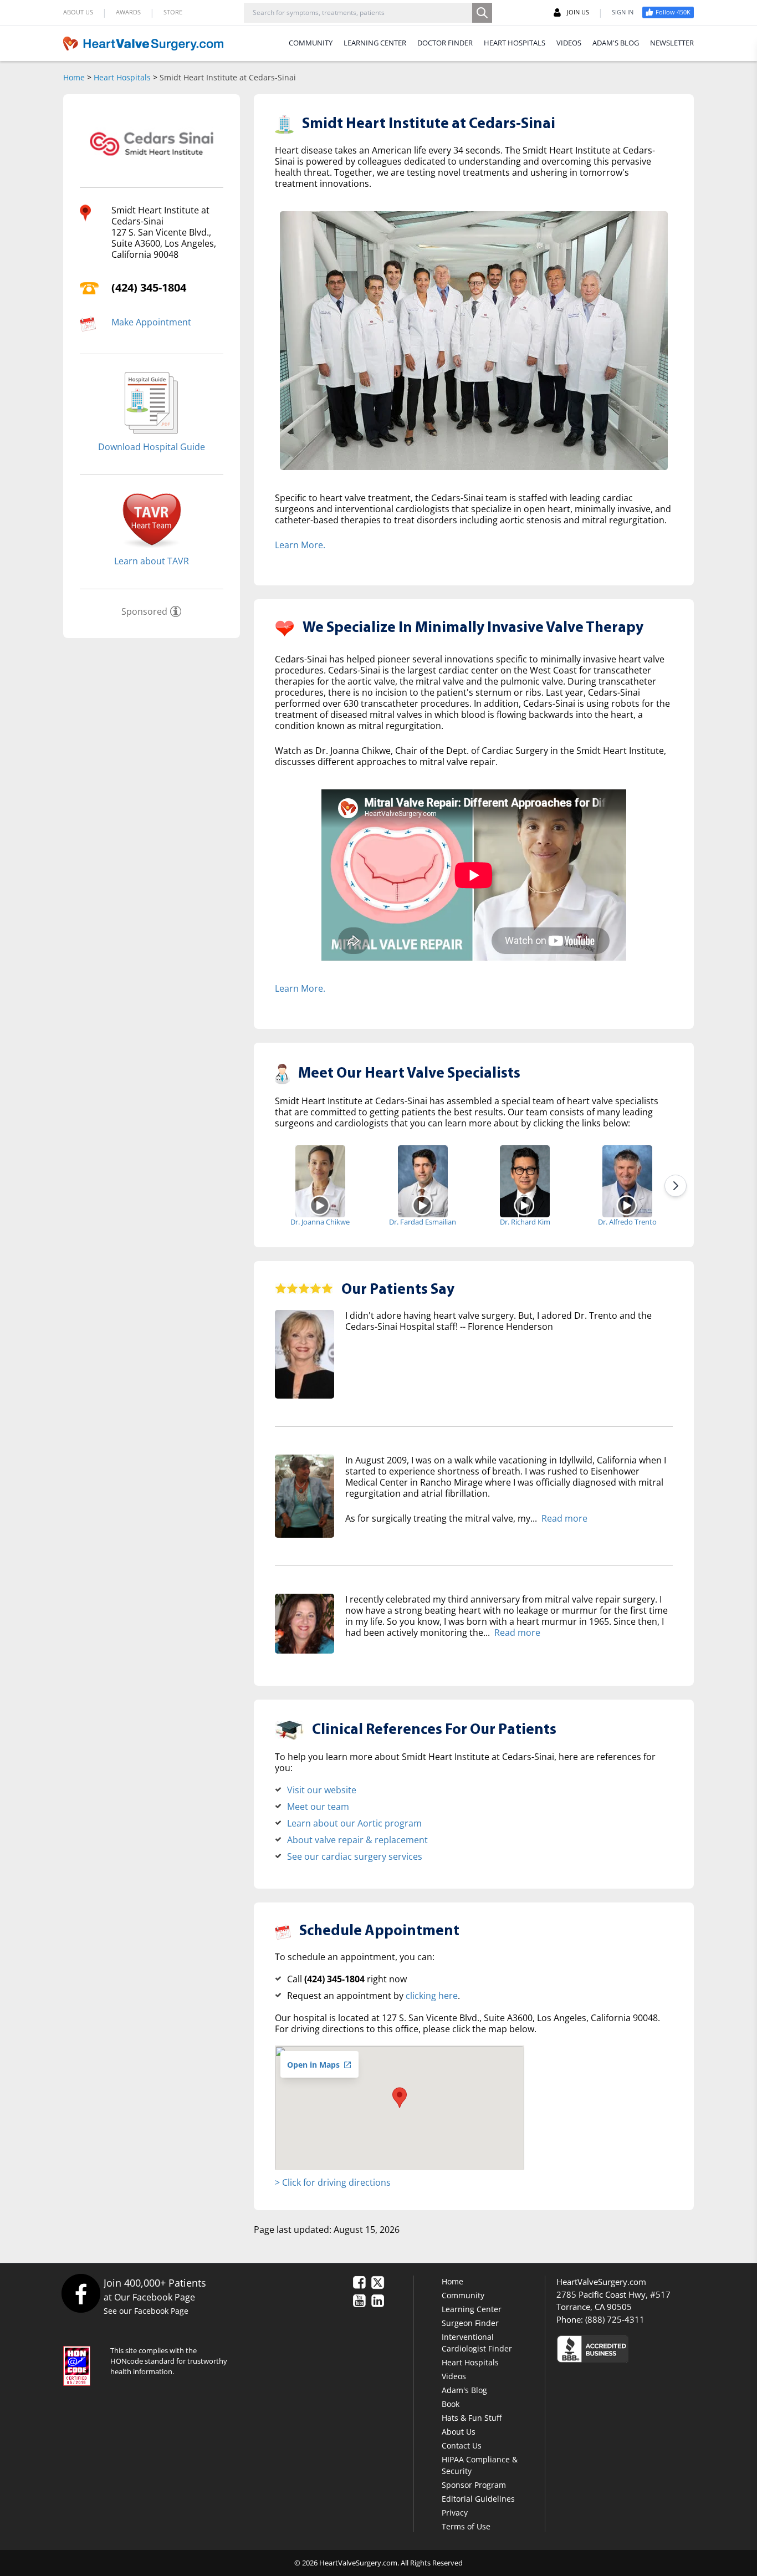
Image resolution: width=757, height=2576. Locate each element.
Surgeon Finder (470, 2323)
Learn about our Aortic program (354, 1823)
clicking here (432, 1996)
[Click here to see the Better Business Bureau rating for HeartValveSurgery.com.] (653, 2348)
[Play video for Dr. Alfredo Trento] (627, 1205)
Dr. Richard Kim (525, 1222)
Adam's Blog (464, 2390)
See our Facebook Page (146, 2311)
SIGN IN (623, 12)
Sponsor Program (474, 2485)
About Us (459, 2432)
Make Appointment (151, 322)
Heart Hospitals (122, 77)
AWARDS (128, 12)
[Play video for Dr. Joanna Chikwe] (320, 1205)
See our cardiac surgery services (355, 1856)
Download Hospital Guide (152, 447)
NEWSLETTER (672, 43)
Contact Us (462, 2445)
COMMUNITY (311, 43)
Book (451, 2404)
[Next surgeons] (676, 1186)
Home (74, 77)
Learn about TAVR (152, 561)
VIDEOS (569, 43)
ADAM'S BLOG (616, 43)
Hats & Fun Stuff (472, 2418)
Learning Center (472, 2309)
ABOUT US (78, 12)
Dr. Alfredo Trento (627, 1222)
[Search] (482, 13)
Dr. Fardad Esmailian (423, 1222)
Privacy (455, 2513)
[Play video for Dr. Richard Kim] (525, 1205)
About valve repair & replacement (357, 1840)
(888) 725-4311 (615, 2319)
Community (463, 2295)
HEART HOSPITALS (515, 43)
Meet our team (318, 1807)
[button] (400, 2098)
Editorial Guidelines (478, 2499)
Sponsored (144, 611)
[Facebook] (81, 2293)
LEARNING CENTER (375, 43)
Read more (564, 1518)
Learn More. (300, 545)
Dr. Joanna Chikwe (320, 1222)
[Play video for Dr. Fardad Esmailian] (423, 1205)
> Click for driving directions (333, 2182)
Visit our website (322, 1790)
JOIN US (578, 12)
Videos (454, 2376)
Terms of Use (466, 2526)
